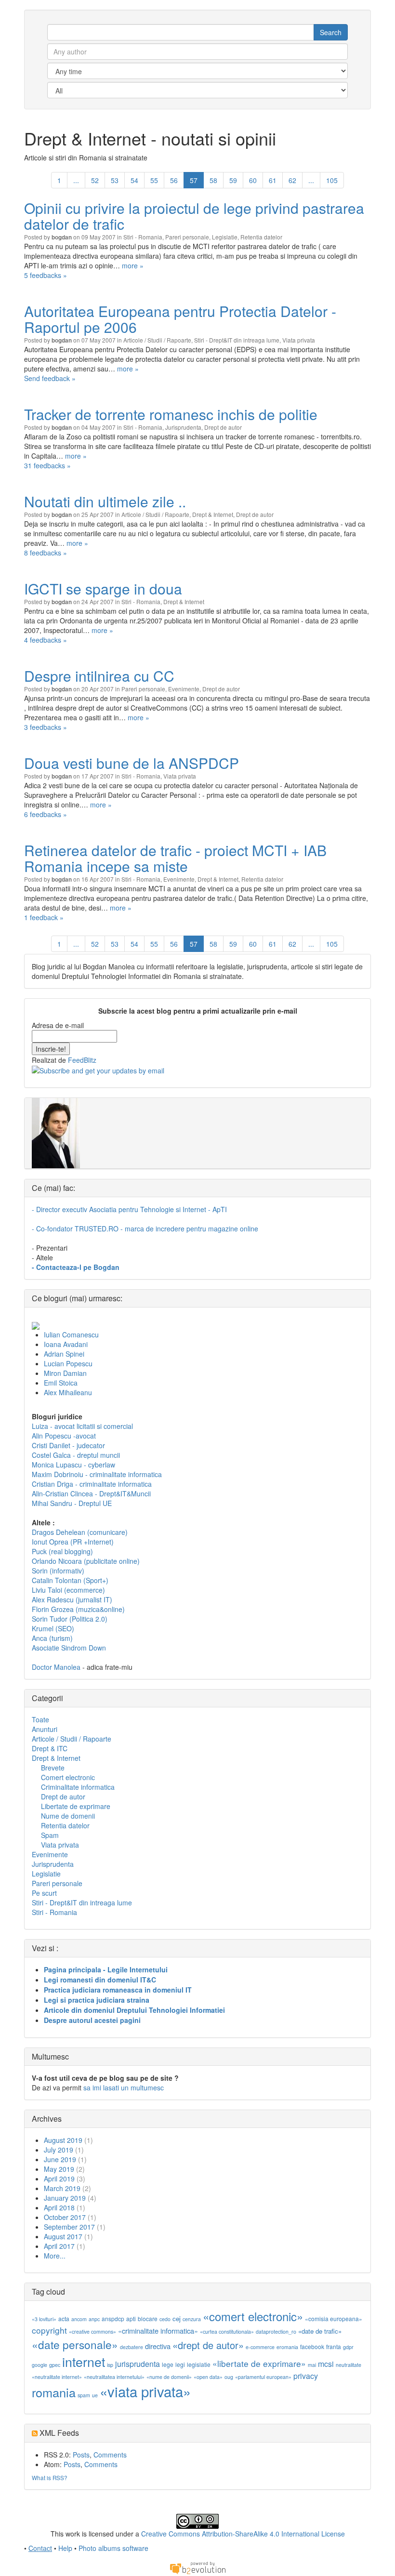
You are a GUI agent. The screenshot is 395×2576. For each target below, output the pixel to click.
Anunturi (45, 1729)
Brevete (53, 1768)
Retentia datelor (261, 237)
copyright (49, 2330)
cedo (165, 2319)
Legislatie (225, 237)
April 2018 (59, 2207)
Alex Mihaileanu (68, 1392)
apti (131, 2318)
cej (177, 2318)
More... (55, 2256)
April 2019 (59, 2179)
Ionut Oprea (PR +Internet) (73, 1542)
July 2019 (59, 2150)
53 (115, 180)
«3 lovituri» (44, 2319)
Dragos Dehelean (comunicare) (80, 1532)
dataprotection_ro (276, 2332)
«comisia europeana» (334, 2318)
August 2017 (63, 2236)
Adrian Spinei (64, 1354)
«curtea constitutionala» (227, 2332)
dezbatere (132, 2347)
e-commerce (260, 2347)
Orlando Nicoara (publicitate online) (86, 1561)
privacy (306, 2376)
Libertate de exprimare (76, 1806)
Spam (50, 1835)
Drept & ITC (50, 1748)
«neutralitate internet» (57, 2377)
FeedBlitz (82, 1060)
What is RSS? (50, 2477)
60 (253, 180)
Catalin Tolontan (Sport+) (70, 1580)
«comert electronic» (253, 2316)
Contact (40, 2548)
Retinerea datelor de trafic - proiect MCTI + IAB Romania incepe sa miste (175, 858)
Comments (110, 2455)
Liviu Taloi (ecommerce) (68, 1590)
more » (133, 265)
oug (229, 2377)
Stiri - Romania (143, 237)
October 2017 (65, 2217)
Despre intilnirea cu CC (99, 676)
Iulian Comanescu (71, 1334)
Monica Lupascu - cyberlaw (73, 1465)
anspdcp (113, 2318)
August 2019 (63, 2140)
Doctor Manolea (56, 1667)
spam (84, 2395)
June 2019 (60, 2159)
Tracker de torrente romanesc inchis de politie (171, 414)
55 (154, 180)
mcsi (326, 2364)
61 (273, 180)
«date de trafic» (320, 2331)
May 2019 (59, 2169)
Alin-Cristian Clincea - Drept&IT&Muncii (91, 1493)
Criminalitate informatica (78, 1787)
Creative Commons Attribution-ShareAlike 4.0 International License (243, 2534)
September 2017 (69, 2227)
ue (95, 2395)
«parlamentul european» (263, 2377)
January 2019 (65, 2198)
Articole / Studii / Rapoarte (157, 340)
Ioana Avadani (66, 1344)
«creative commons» (92, 2332)
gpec (55, 2365)
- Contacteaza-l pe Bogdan (76, 1267)
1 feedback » (44, 917)
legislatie (199, 2364)
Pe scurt (44, 1893)
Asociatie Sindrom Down (69, 1648)
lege (168, 2364)
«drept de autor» (208, 2345)
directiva (158, 2346)
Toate (40, 1719)
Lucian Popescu (68, 1363)
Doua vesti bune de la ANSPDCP (132, 763)
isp (110, 2365)
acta (64, 2318)
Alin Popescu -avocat (64, 1436)
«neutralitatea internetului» (114, 2377)
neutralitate (349, 2365)
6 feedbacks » (46, 814)
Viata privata (299, 340)
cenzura (192, 2319)
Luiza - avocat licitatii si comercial (82, 1426)
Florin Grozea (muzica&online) (78, 1609)
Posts (81, 2455)
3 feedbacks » (46, 727)
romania (54, 2392)
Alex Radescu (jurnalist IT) (72, 1599)
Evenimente (184, 689)
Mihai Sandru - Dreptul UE (72, 1503)
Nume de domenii (68, 1816)
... (76, 180)
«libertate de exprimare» (259, 2363)
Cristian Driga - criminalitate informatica (92, 1484)
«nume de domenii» (169, 2377)
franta (334, 2346)
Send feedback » (50, 378)
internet (84, 2361)
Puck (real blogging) (62, 1551)
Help (65, 2548)
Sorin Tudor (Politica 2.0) (70, 1619)
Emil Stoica (61, 1383)
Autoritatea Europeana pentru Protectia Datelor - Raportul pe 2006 (180, 319)
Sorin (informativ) (58, 1571)
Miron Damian (65, 1373)
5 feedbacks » (46, 275)
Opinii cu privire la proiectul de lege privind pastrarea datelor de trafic (194, 216)
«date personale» (75, 2344)
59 (233, 180)
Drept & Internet (213, 514)
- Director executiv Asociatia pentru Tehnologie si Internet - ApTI (129, 1209)
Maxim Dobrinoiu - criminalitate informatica (97, 1474)
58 (213, 180)
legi (180, 2364)
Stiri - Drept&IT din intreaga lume (237, 340)
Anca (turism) (52, 1638)
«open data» (208, 2377)
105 (332, 180)
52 (95, 180)
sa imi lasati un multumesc (124, 2087)
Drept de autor (223, 427)
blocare (148, 2318)
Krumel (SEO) (53, 1628)
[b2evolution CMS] (197, 2567)
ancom (79, 2319)
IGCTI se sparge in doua (103, 588)
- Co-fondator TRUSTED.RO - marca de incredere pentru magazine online (145, 1229)
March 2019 (62, 2188)
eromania (287, 2347)
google (39, 2365)
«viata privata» (145, 2391)
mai (312, 2365)
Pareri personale (187, 237)
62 (292, 180)
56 (174, 180)
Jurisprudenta (183, 427)
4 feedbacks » (46, 640)
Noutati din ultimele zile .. (105, 501)
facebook (312, 2346)
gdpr (348, 2347)
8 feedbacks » (46, 553)
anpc (94, 2319)
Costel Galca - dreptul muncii (76, 1455)
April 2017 (59, 2246)
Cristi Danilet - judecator (68, 1445)
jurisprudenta (138, 2364)
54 (134, 180)
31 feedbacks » (47, 465)
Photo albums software (113, 2548)
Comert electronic (68, 1777)
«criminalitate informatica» (158, 2331)
